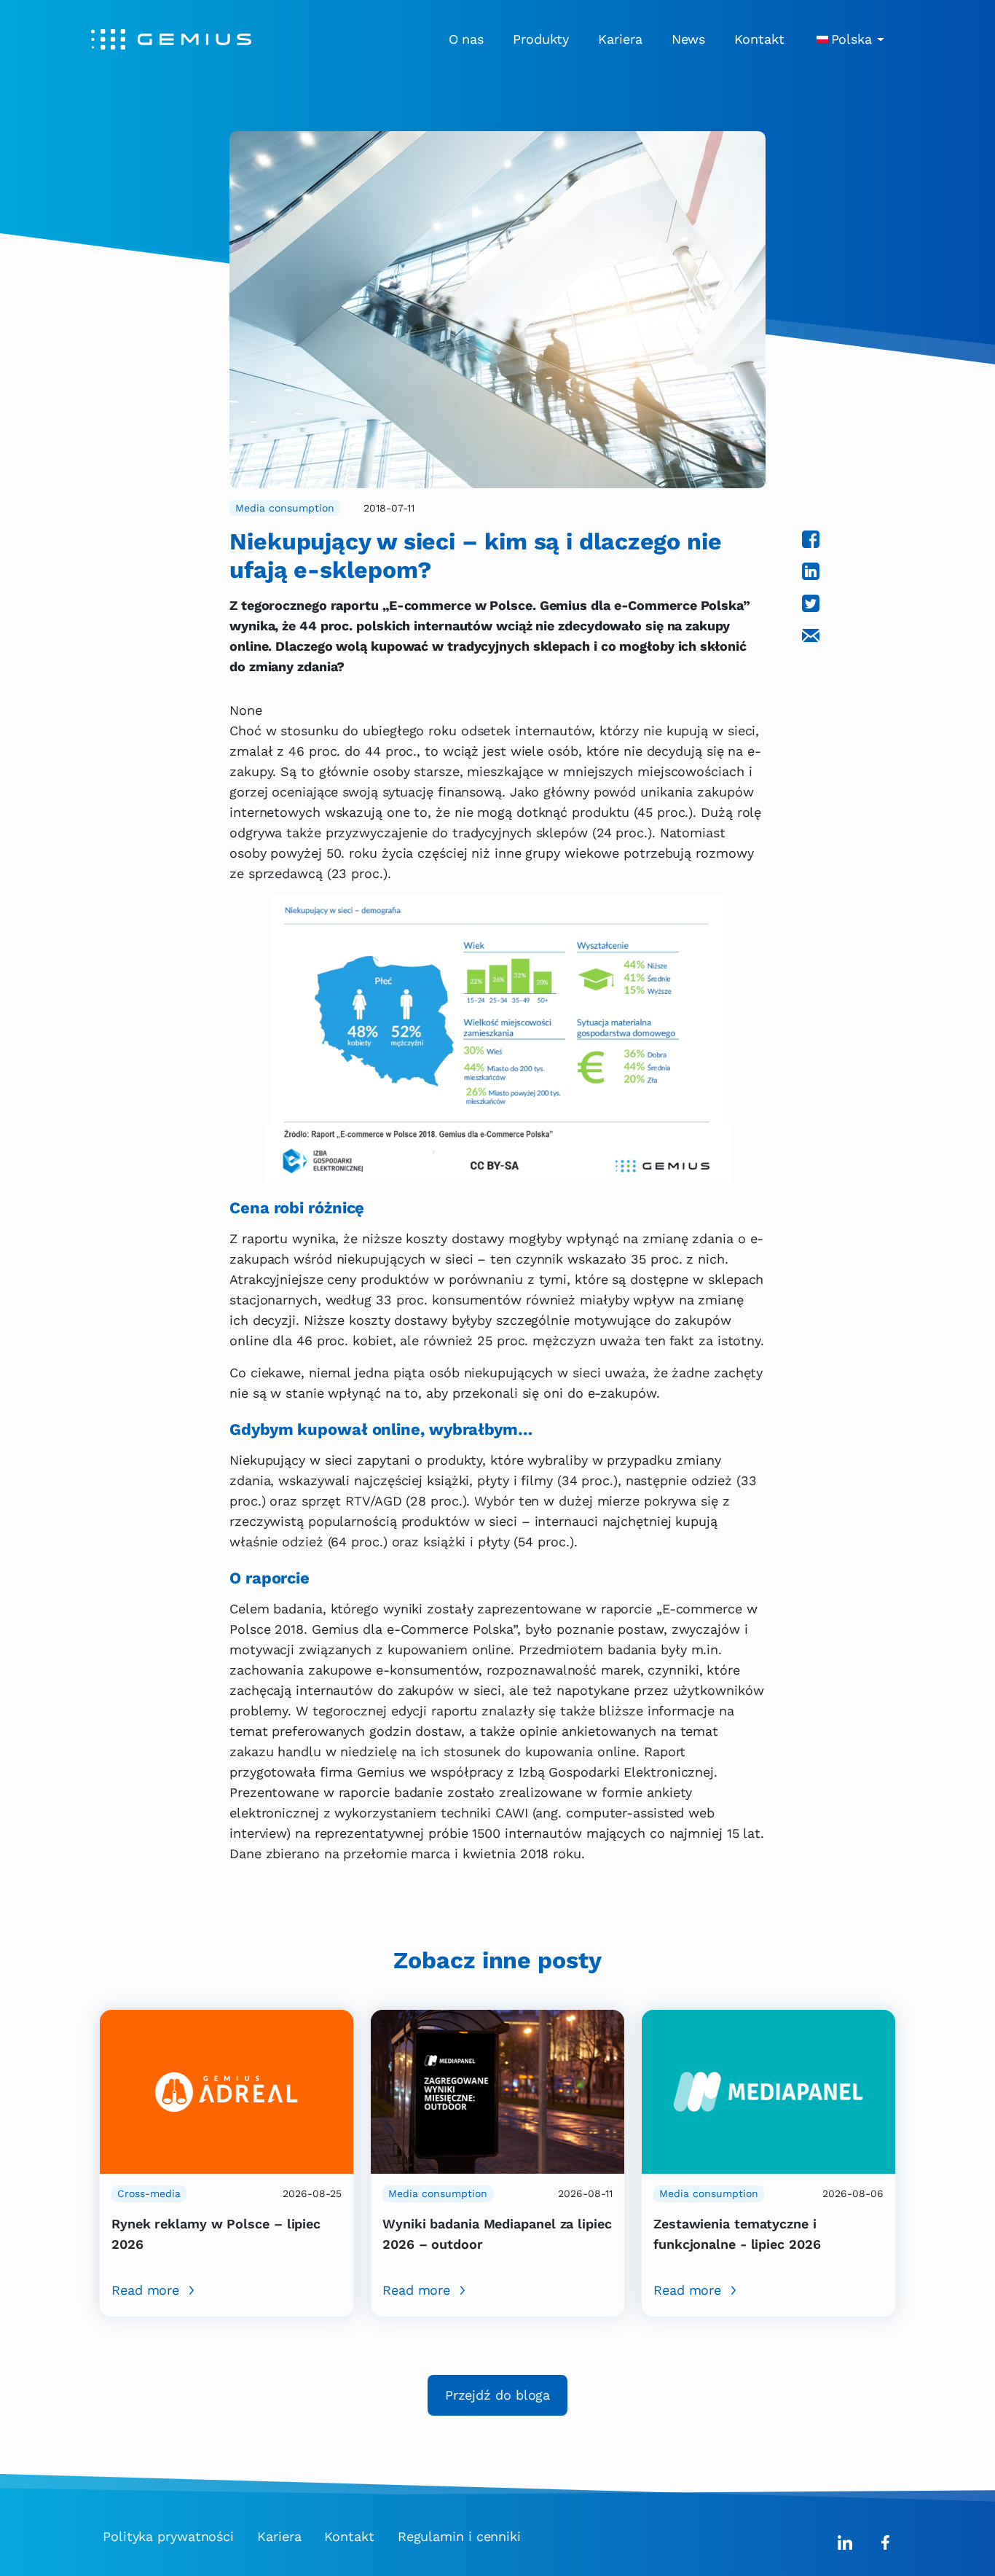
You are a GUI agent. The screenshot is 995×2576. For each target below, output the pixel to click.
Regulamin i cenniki (459, 2536)
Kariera (620, 39)
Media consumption (285, 508)
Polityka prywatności (168, 2536)
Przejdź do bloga (497, 2395)
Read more (145, 2290)
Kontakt (759, 39)
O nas (467, 39)
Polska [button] (852, 39)
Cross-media (149, 2193)
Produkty (541, 39)
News (689, 39)
